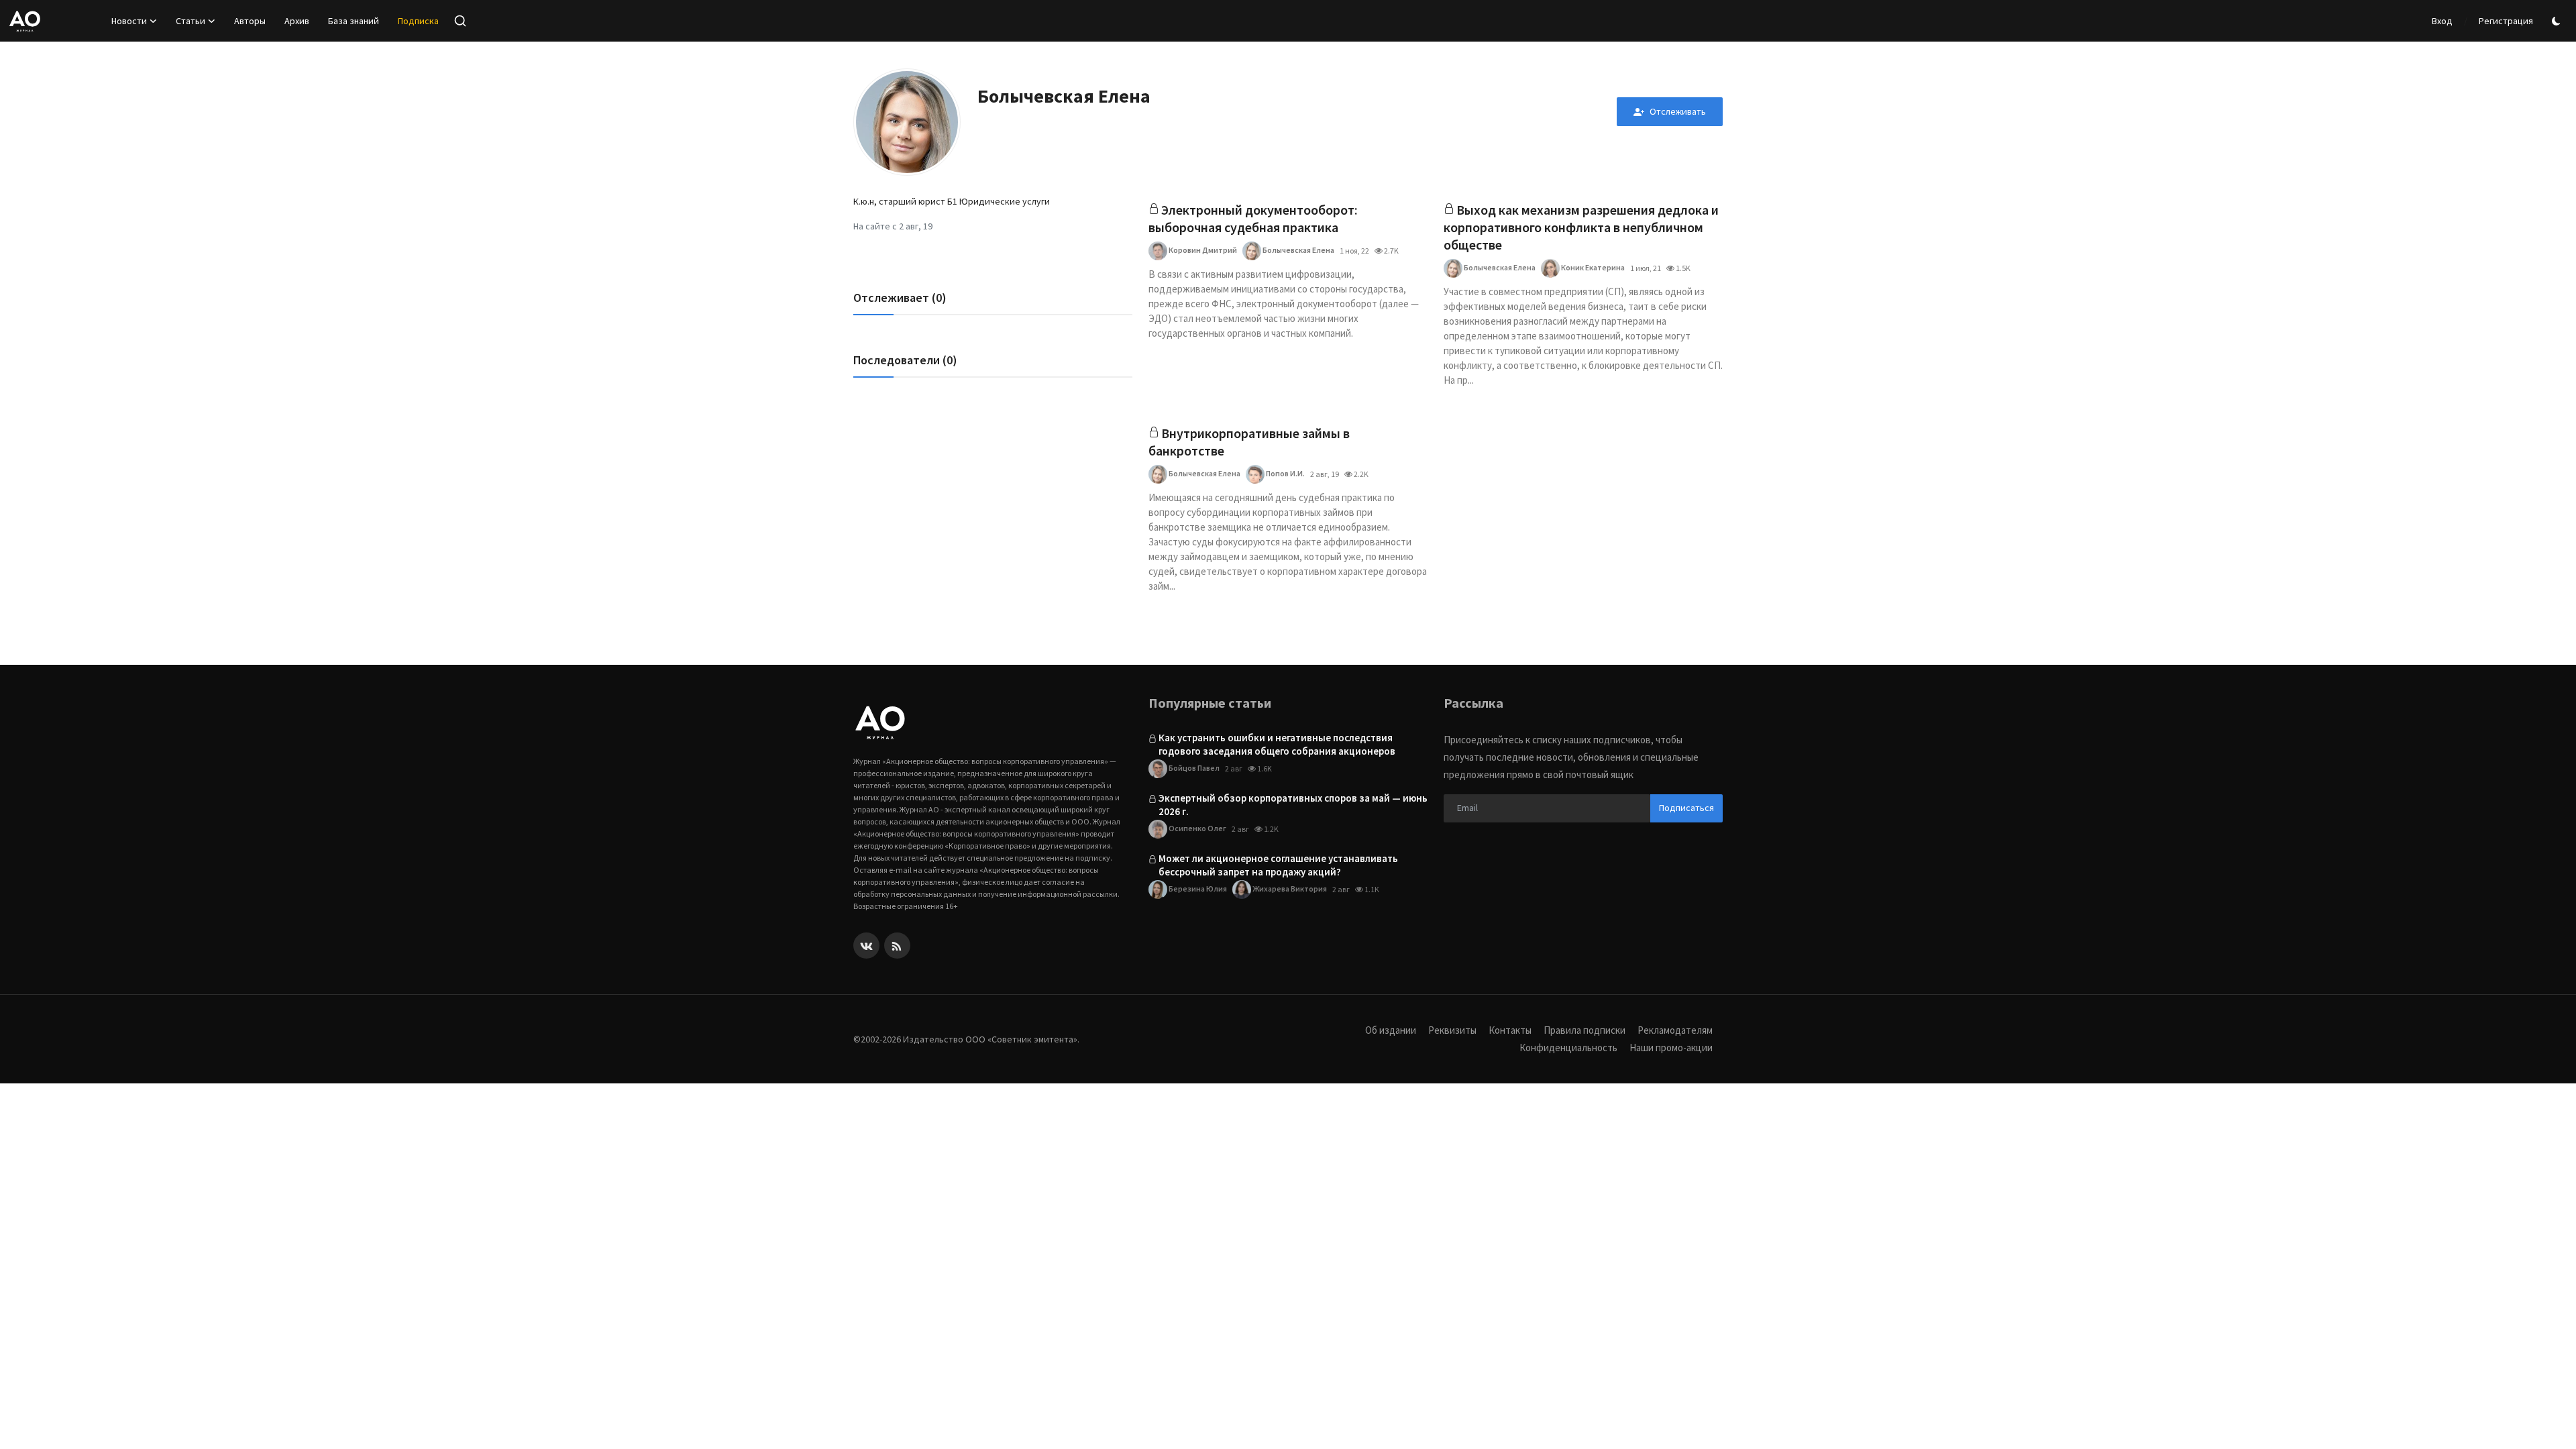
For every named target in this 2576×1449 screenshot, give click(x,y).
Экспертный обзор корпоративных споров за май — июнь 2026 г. (1293, 805)
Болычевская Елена (1298, 250)
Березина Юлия (1197, 889)
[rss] (897, 946)
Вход (2442, 21)
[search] (460, 21)
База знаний (354, 21)
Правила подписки (1585, 1030)
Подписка (418, 21)
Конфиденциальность (1568, 1048)
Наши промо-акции (1671, 1048)
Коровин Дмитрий (1202, 250)
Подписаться (1686, 808)
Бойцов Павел (1193, 768)
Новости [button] (129, 21)
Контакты (1510, 1030)
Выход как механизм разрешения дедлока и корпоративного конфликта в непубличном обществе (1581, 227)
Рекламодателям (1675, 1030)
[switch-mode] (2558, 21)
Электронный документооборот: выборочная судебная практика (1253, 218)
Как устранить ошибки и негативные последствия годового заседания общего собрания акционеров (1277, 744)
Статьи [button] (191, 21)
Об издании (1391, 1030)
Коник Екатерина (1592, 267)
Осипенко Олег (1197, 828)
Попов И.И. (1285, 473)
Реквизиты (1452, 1030)
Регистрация (2506, 21)
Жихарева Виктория (1289, 889)
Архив (297, 21)
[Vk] (866, 946)
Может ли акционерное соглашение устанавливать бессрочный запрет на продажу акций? (1278, 865)
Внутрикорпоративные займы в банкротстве (1249, 442)
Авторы (250, 21)
